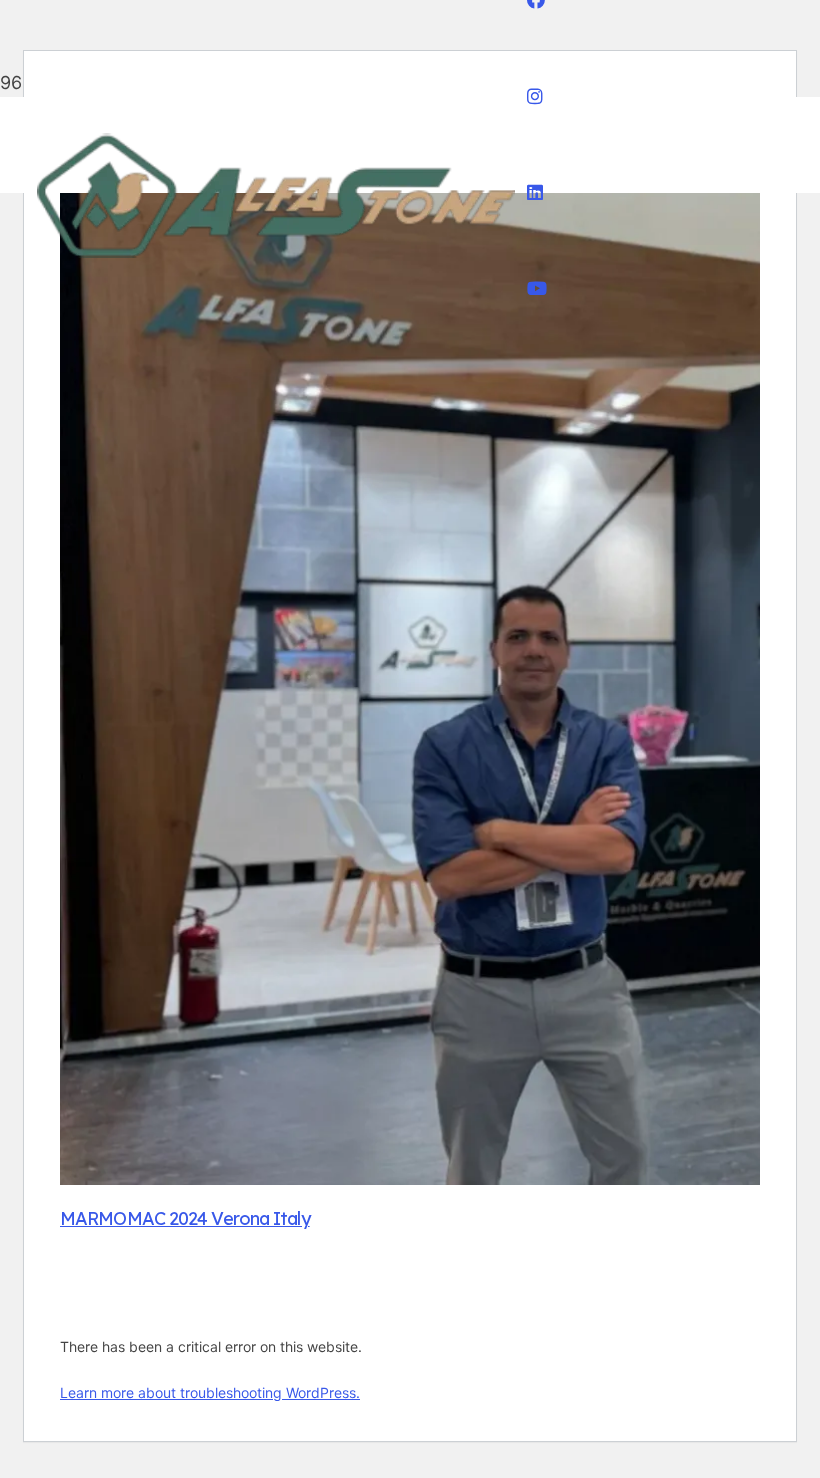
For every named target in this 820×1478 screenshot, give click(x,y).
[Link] (277, 264)
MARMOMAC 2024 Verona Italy (185, 1218)
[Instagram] (535, 96)
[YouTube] (537, 288)
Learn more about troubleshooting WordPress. (210, 1392)
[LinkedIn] (535, 192)
